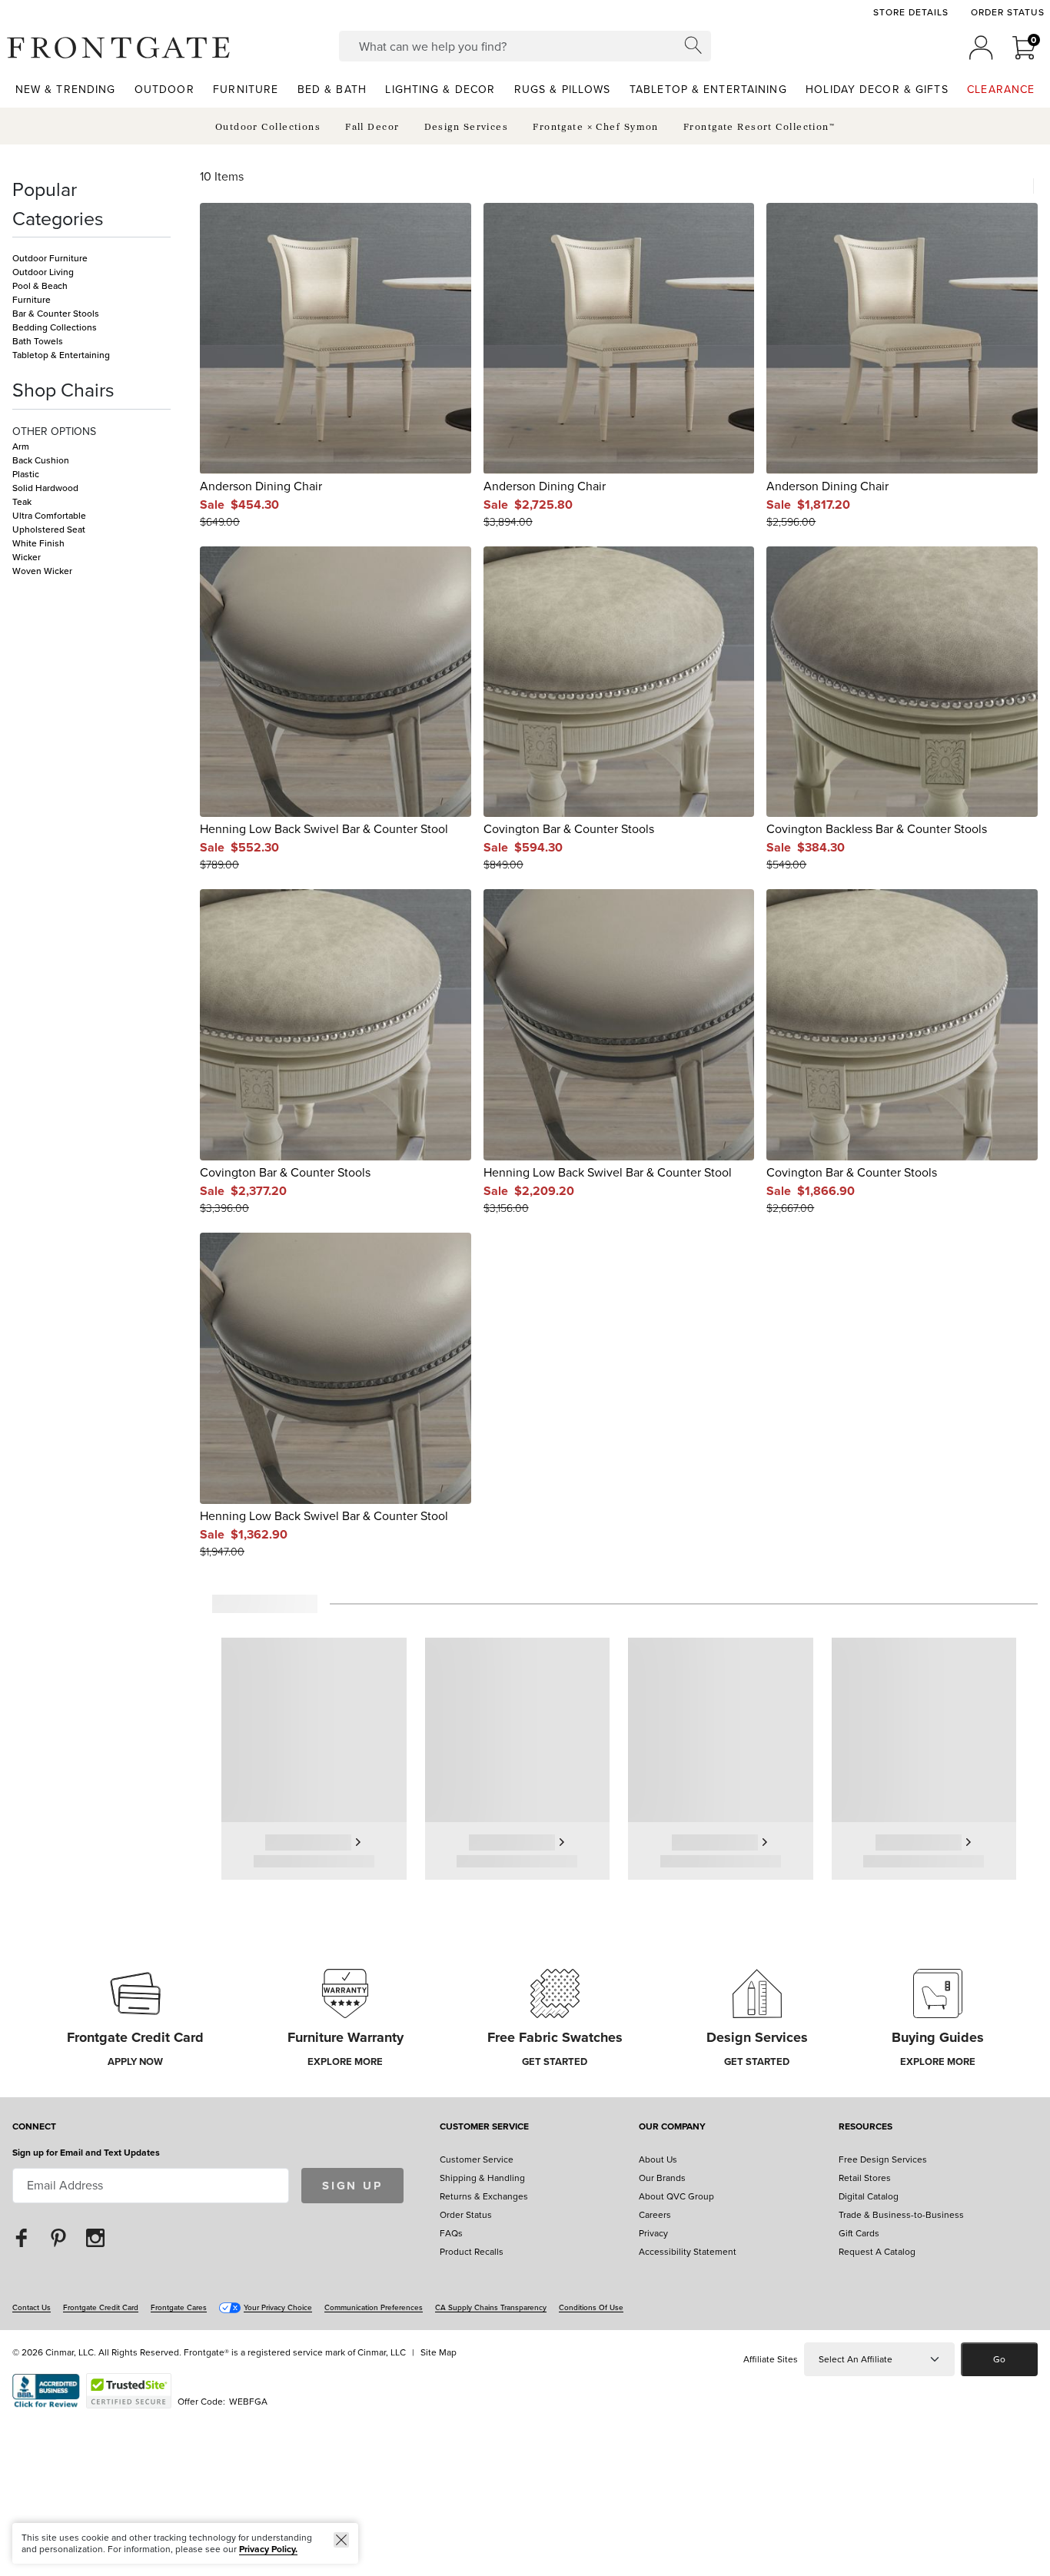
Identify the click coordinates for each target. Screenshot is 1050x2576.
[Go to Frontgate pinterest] (58, 2237)
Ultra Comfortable (49, 516)
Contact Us (32, 2307)
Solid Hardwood (45, 488)
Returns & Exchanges (484, 2196)
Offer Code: (203, 2402)
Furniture (32, 300)
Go (999, 2359)
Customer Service (484, 2128)
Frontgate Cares (179, 2307)
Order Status (1008, 12)
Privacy (653, 2233)
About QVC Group (676, 2196)
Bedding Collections (55, 327)
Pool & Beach (40, 286)
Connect (34, 2128)
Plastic (26, 474)
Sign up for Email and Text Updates (86, 2153)
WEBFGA (248, 2402)
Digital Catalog (869, 2196)
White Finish (38, 543)
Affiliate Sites (771, 2359)
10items (222, 177)
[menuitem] (66, 89)
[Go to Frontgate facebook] (22, 2237)
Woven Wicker (42, 571)
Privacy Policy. (268, 2549)
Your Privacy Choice (278, 2307)
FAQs (451, 2233)
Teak (22, 502)
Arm (21, 446)
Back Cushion (41, 460)
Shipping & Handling (482, 2178)
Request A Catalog (877, 2252)
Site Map (439, 2352)
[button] (118, 48)
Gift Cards (859, 2233)
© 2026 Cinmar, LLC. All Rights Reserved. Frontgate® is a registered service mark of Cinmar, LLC (209, 2352)
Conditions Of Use (591, 2307)
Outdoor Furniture (50, 258)
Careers (655, 2215)
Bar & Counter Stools (56, 314)
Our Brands (662, 2178)
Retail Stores (865, 2178)
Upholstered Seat (49, 529)
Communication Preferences (374, 2307)
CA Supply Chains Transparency (491, 2307)
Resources (866, 2128)
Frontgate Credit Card (101, 2307)
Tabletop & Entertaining (61, 355)
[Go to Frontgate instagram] (95, 2237)
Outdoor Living (43, 272)
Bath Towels (38, 341)
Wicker (27, 557)
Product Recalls (472, 2252)
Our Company (672, 2128)
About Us (658, 2159)
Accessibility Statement (688, 2252)
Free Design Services (883, 2159)
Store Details (910, 12)
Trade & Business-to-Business (901, 2215)
